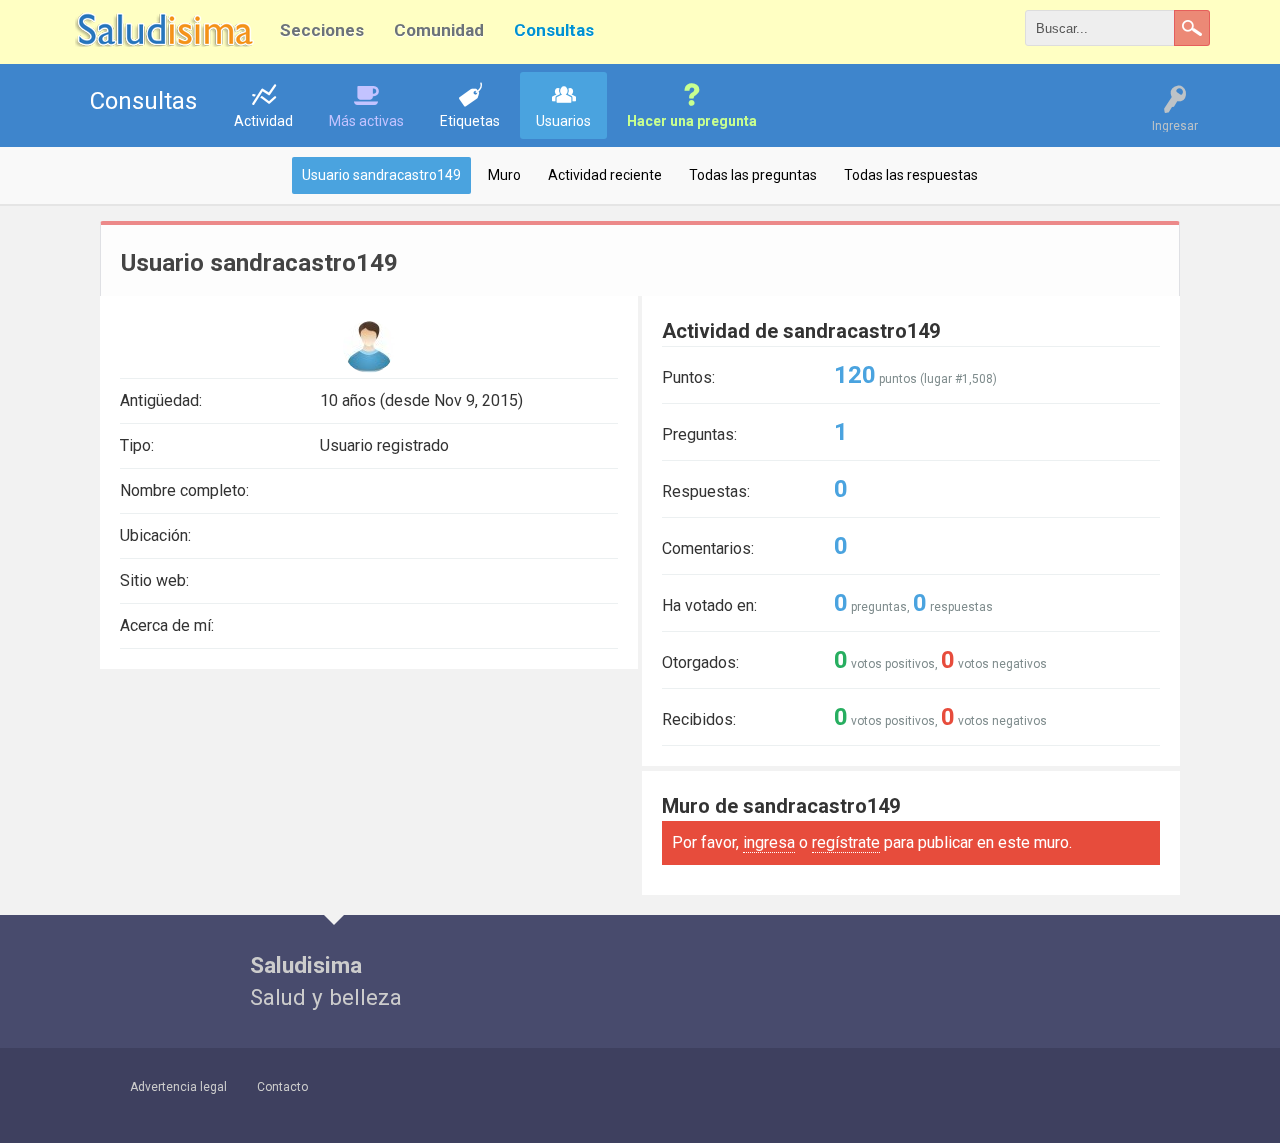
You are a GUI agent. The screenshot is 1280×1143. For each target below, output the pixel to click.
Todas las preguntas (753, 175)
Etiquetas (470, 121)
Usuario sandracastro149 (381, 175)
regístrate (846, 842)
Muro (504, 175)
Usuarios (563, 121)
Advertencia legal (178, 1087)
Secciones (322, 30)
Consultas (554, 30)
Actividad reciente (605, 175)
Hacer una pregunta (692, 121)
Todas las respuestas (911, 175)
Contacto (282, 1087)
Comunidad (439, 30)
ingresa (769, 842)
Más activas (366, 121)
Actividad (263, 121)
